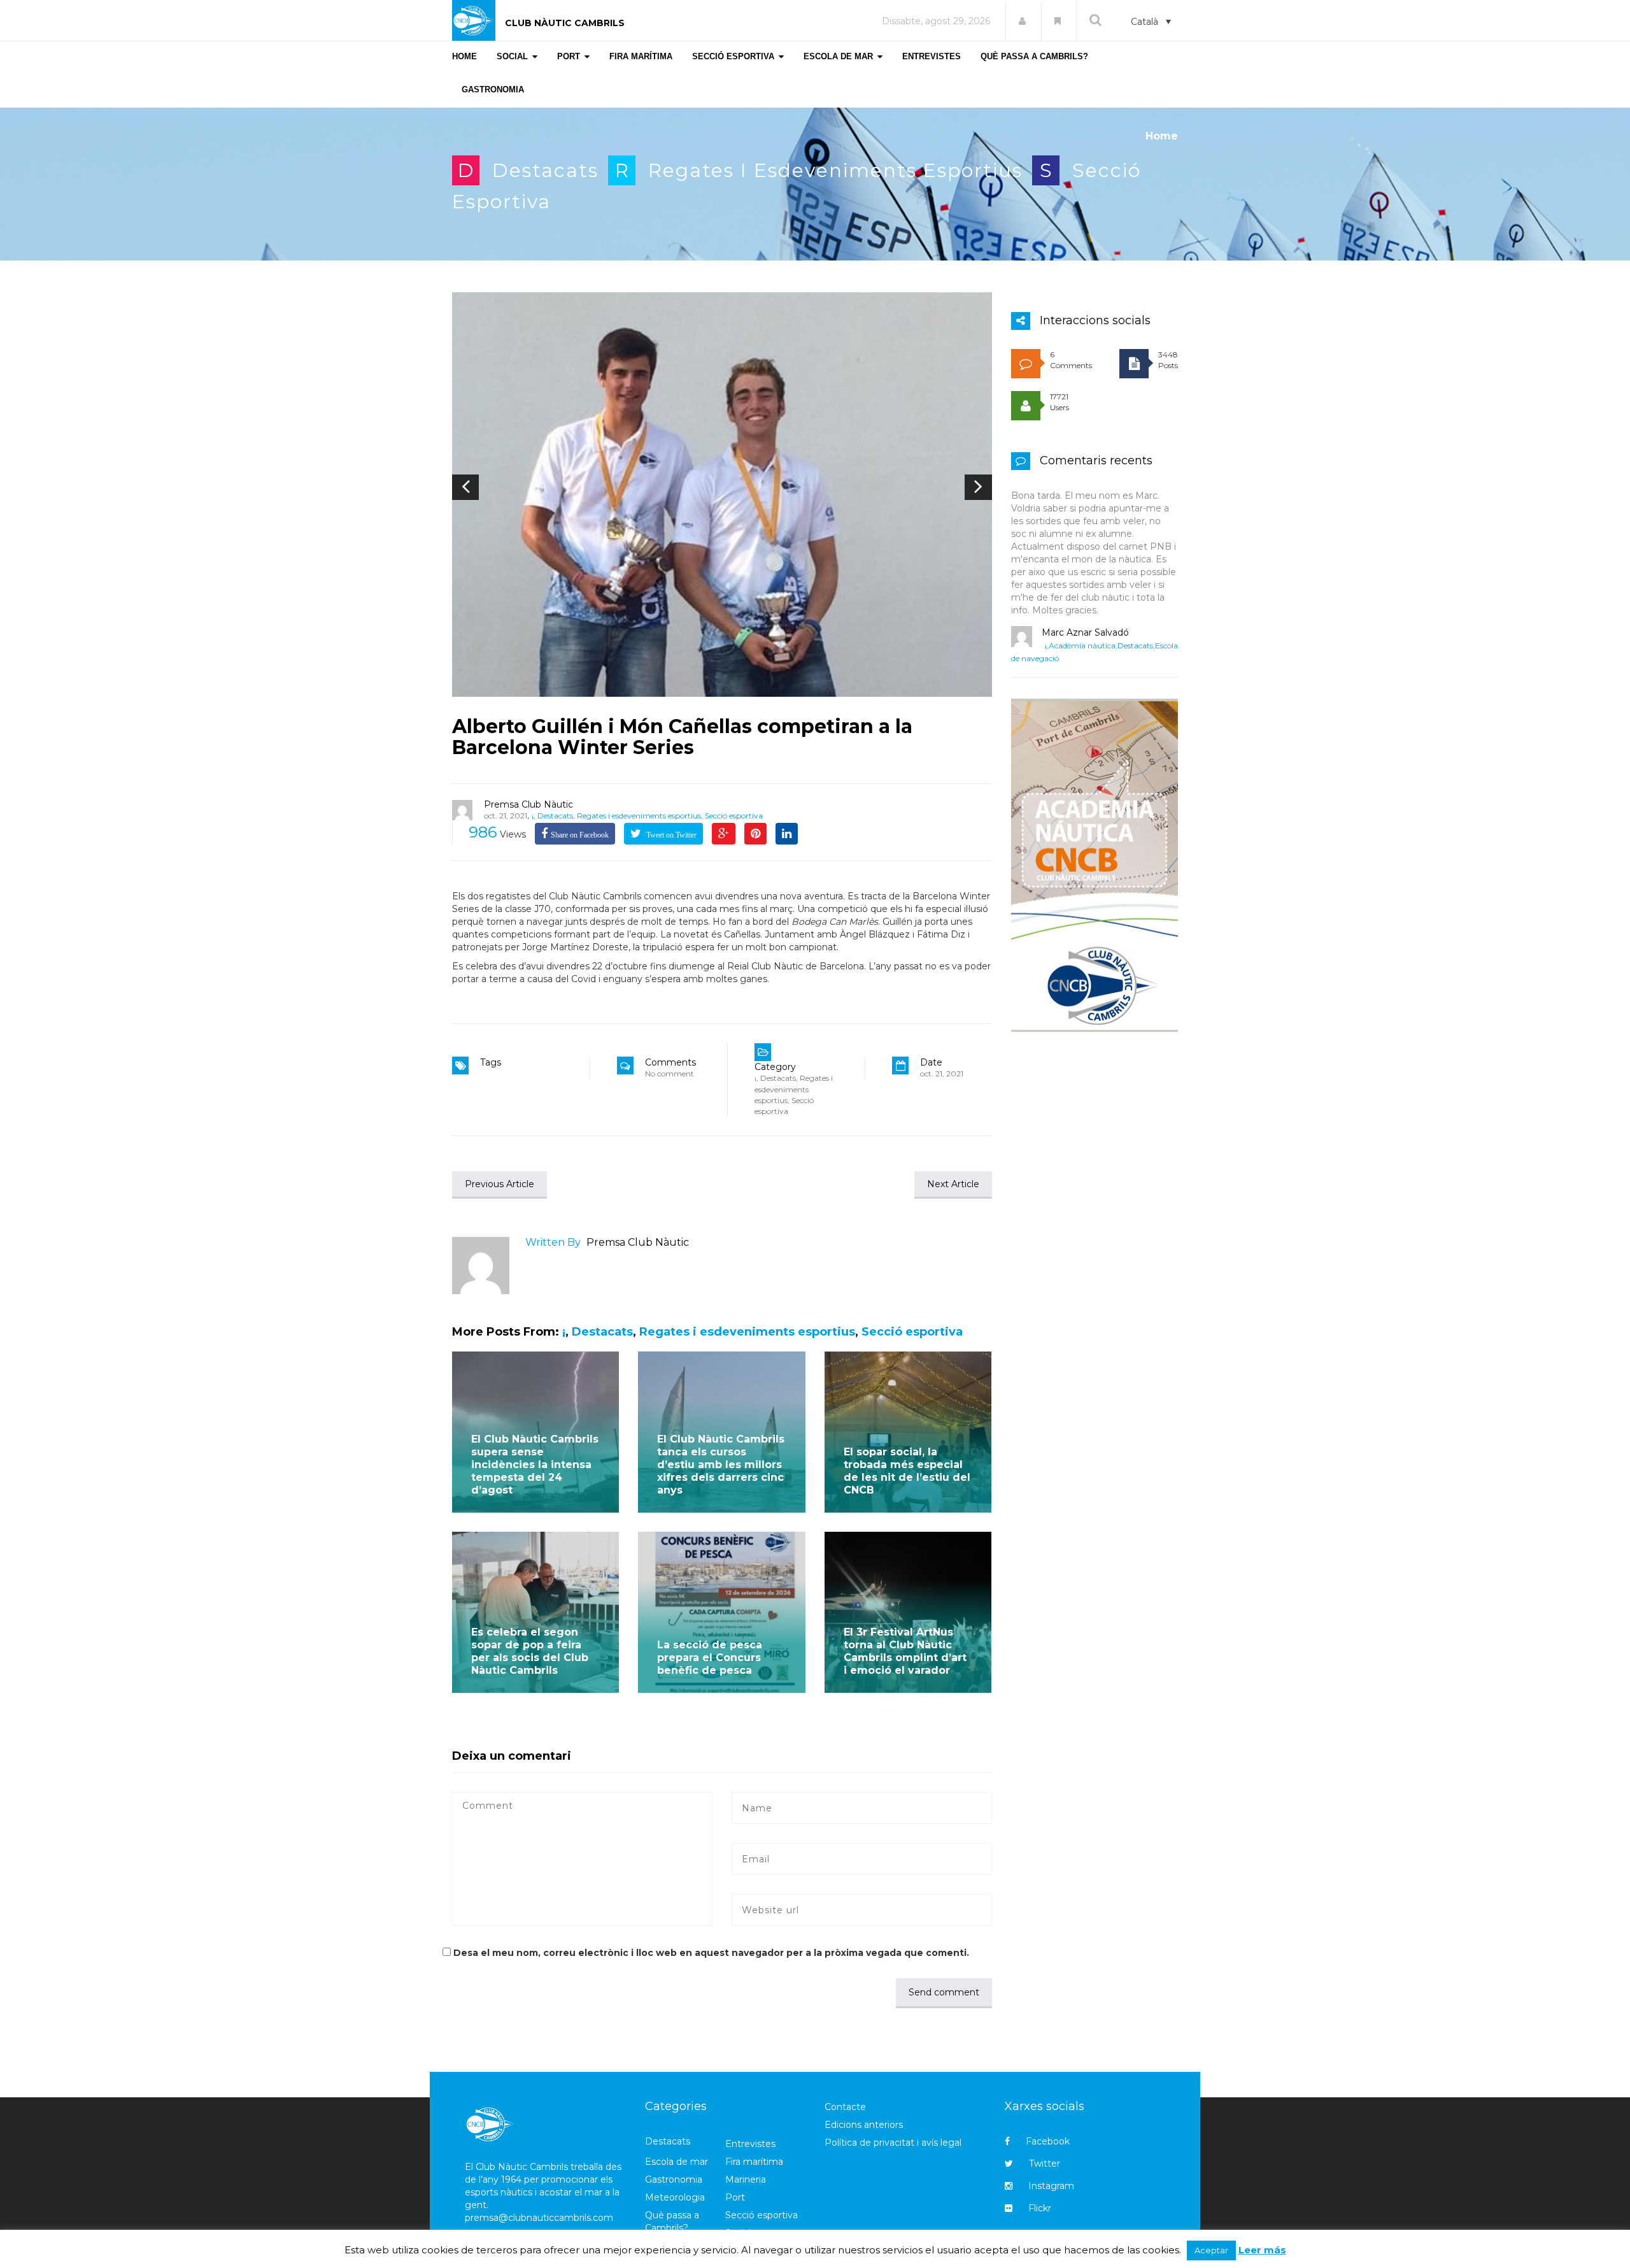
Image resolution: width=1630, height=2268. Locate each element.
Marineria (746, 2179)
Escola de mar (677, 2162)
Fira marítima (754, 2162)
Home (1162, 136)
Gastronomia (674, 2179)
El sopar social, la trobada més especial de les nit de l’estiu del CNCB (907, 1471)
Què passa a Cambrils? (672, 2222)
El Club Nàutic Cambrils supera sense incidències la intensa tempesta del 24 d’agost (535, 1465)
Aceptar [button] (1211, 2250)
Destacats (545, 170)
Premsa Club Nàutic (528, 804)
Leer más (1262, 2250)
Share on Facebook (580, 835)
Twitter (1045, 2164)
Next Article (953, 1184)
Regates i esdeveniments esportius (835, 170)
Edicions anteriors (864, 2125)
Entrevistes (750, 2144)
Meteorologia (675, 2197)
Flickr (1040, 2208)
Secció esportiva (734, 816)
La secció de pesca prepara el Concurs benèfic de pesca (710, 1658)
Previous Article (500, 1184)
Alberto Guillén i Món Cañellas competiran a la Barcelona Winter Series (682, 737)
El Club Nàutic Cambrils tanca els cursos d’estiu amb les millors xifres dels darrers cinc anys (721, 1465)
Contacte (845, 2107)
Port (735, 2197)
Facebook (1048, 2141)
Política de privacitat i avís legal (893, 2143)
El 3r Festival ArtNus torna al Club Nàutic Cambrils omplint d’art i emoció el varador (905, 1651)
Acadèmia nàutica (1082, 645)
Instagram (1051, 2186)
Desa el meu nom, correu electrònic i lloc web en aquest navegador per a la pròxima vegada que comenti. (711, 1953)
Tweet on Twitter (670, 835)
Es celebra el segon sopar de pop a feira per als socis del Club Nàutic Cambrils (530, 1651)
